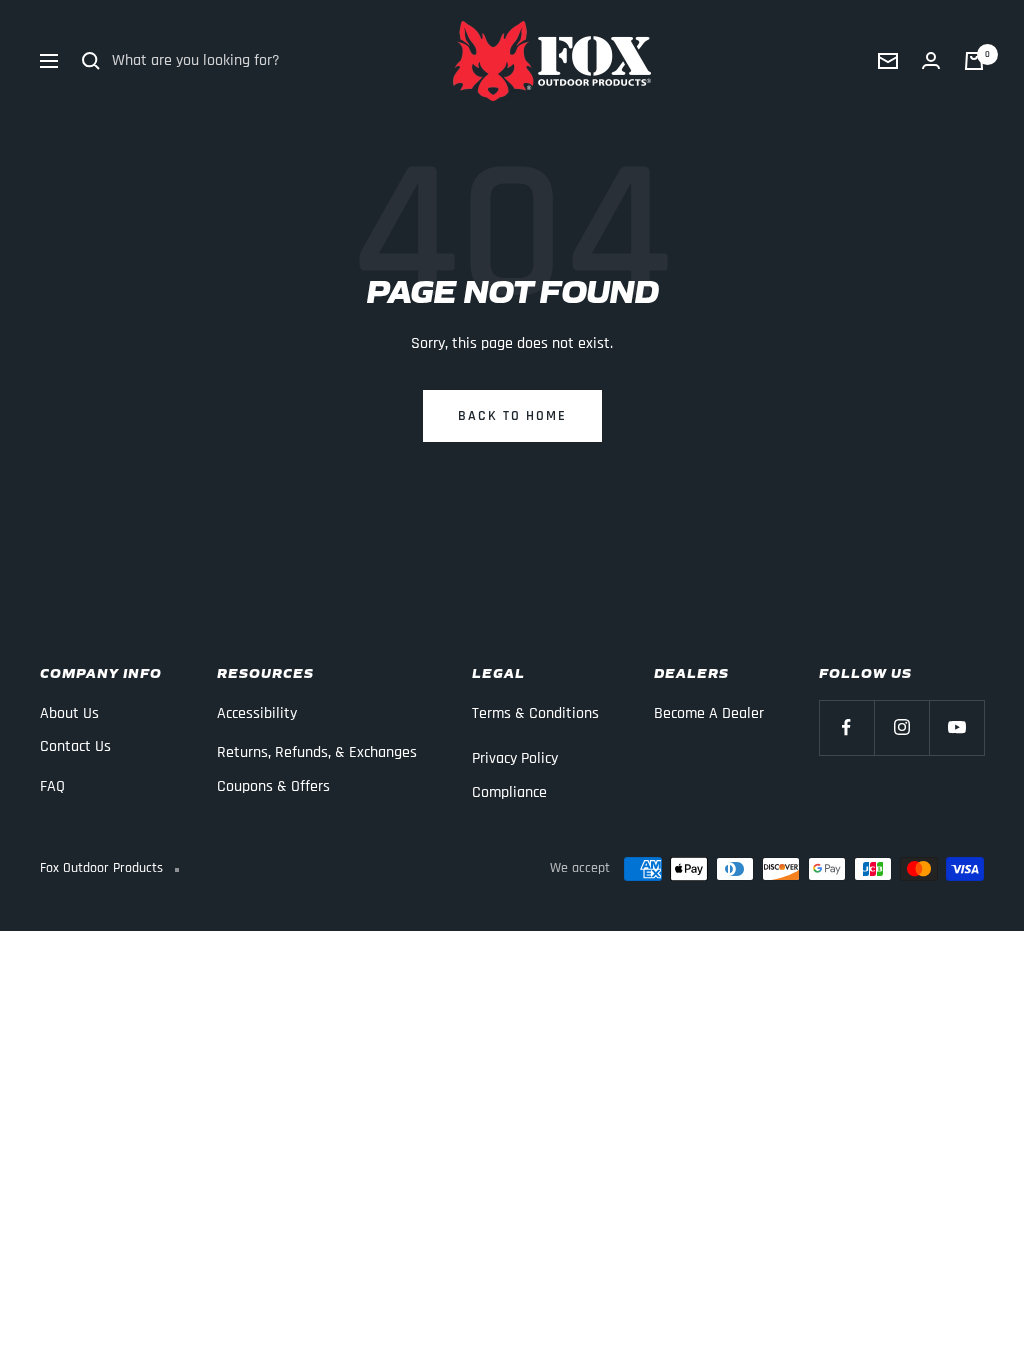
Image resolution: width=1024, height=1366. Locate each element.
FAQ (52, 786)
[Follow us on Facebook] (846, 727)
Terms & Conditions (535, 713)
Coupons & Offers (273, 786)
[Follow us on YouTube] (956, 727)
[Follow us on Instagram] (901, 727)
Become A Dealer (709, 713)
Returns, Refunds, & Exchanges (317, 752)
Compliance (509, 792)
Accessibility (257, 713)
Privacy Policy (515, 758)
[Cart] (974, 61)
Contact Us (75, 746)
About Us (69, 713)
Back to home (512, 416)
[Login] (931, 61)
